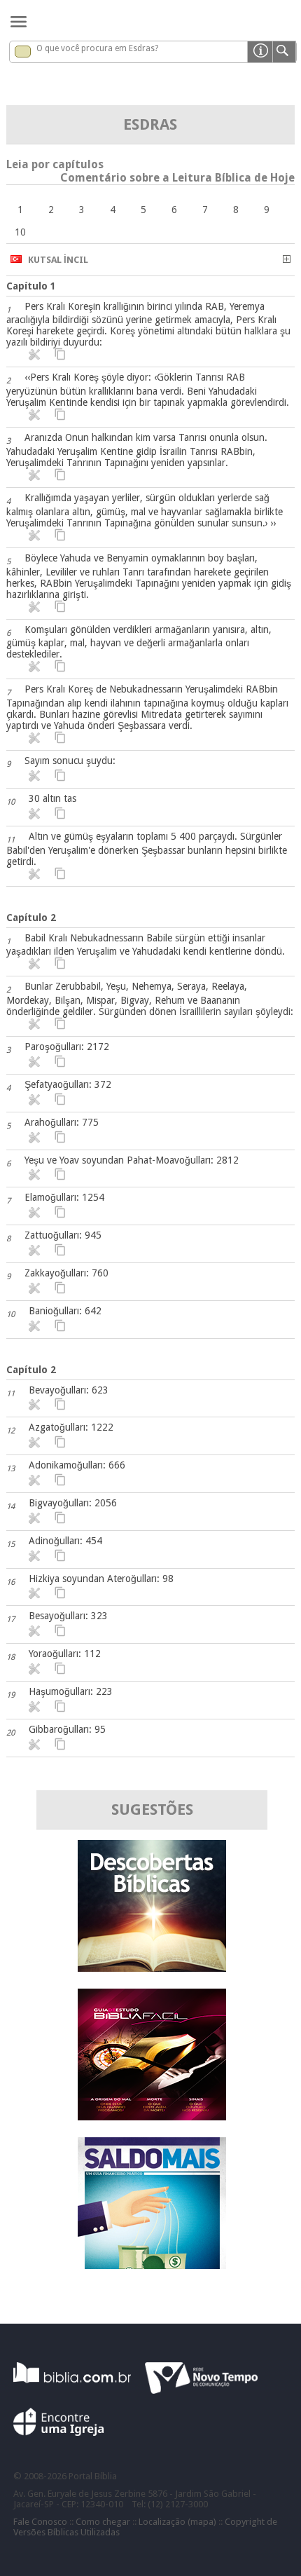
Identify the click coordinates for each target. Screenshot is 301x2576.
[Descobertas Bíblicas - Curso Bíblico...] (152, 1968)
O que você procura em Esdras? (97, 48)
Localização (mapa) (177, 2522)
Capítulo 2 (31, 918)
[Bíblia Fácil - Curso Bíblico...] (152, 2117)
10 (20, 232)
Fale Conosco (40, 2522)
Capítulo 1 (31, 286)
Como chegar (103, 2522)
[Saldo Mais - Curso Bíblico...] (152, 2265)
